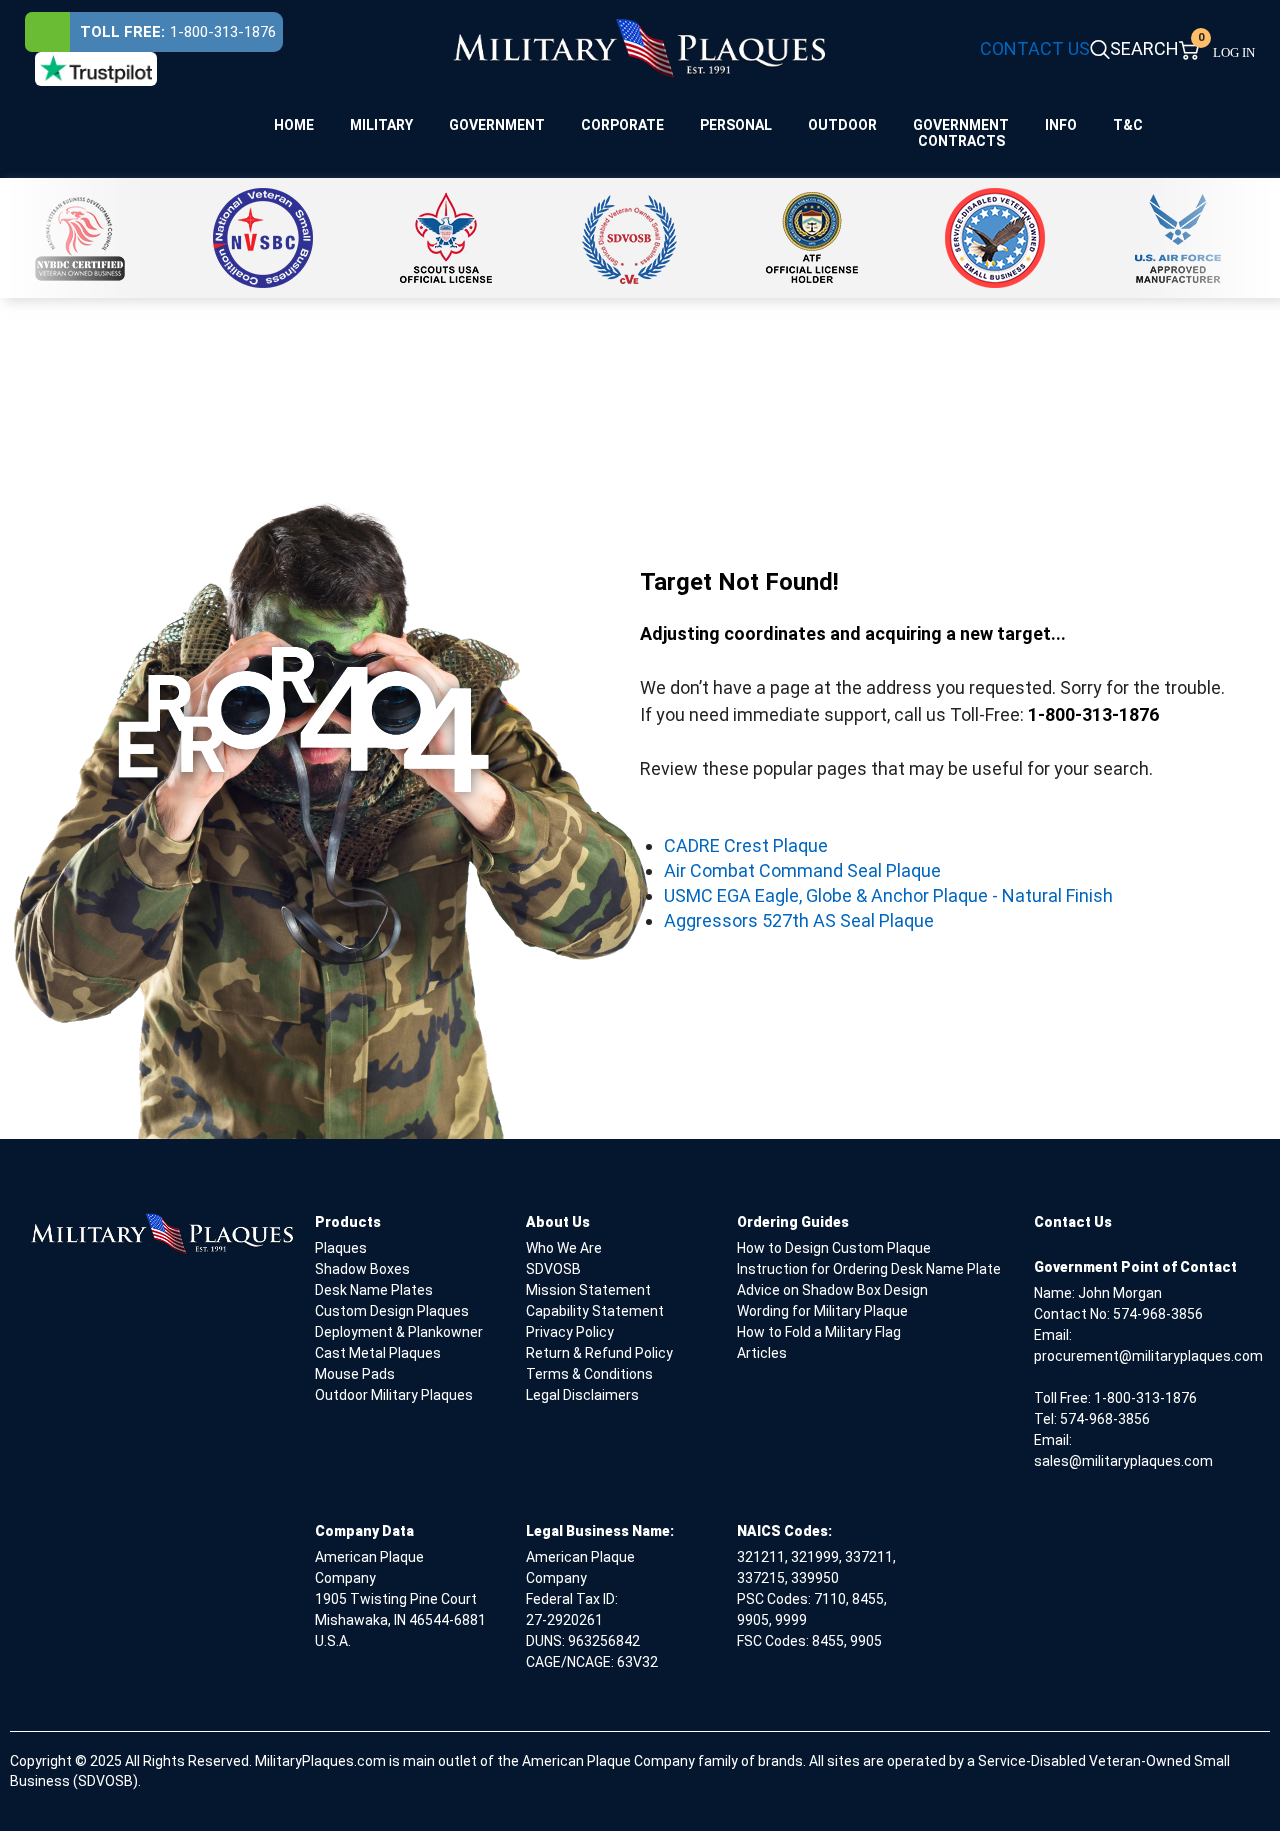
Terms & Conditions (589, 1374)
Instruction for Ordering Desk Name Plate (869, 1269)
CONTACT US (1035, 48)
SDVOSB (553, 1269)
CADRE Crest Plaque (746, 845)
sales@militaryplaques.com (1123, 1461)
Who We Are (564, 1248)
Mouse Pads (355, 1374)
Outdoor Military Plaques (394, 1395)
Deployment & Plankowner (399, 1332)
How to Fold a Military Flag (819, 1332)
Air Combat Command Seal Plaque (802, 870)
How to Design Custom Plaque (834, 1248)
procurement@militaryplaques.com (1148, 1356)
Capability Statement (595, 1311)
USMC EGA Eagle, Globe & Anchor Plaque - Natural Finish (888, 895)
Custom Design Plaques (392, 1311)
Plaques (341, 1248)
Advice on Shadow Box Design (832, 1290)
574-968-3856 (1158, 1314)
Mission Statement (588, 1290)
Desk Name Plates (374, 1290)
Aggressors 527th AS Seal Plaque (799, 920)
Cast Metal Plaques (378, 1353)
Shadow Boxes (362, 1269)
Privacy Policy (570, 1332)
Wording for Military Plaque (822, 1311)
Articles (762, 1353)
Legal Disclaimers (582, 1395)
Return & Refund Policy (599, 1353)
